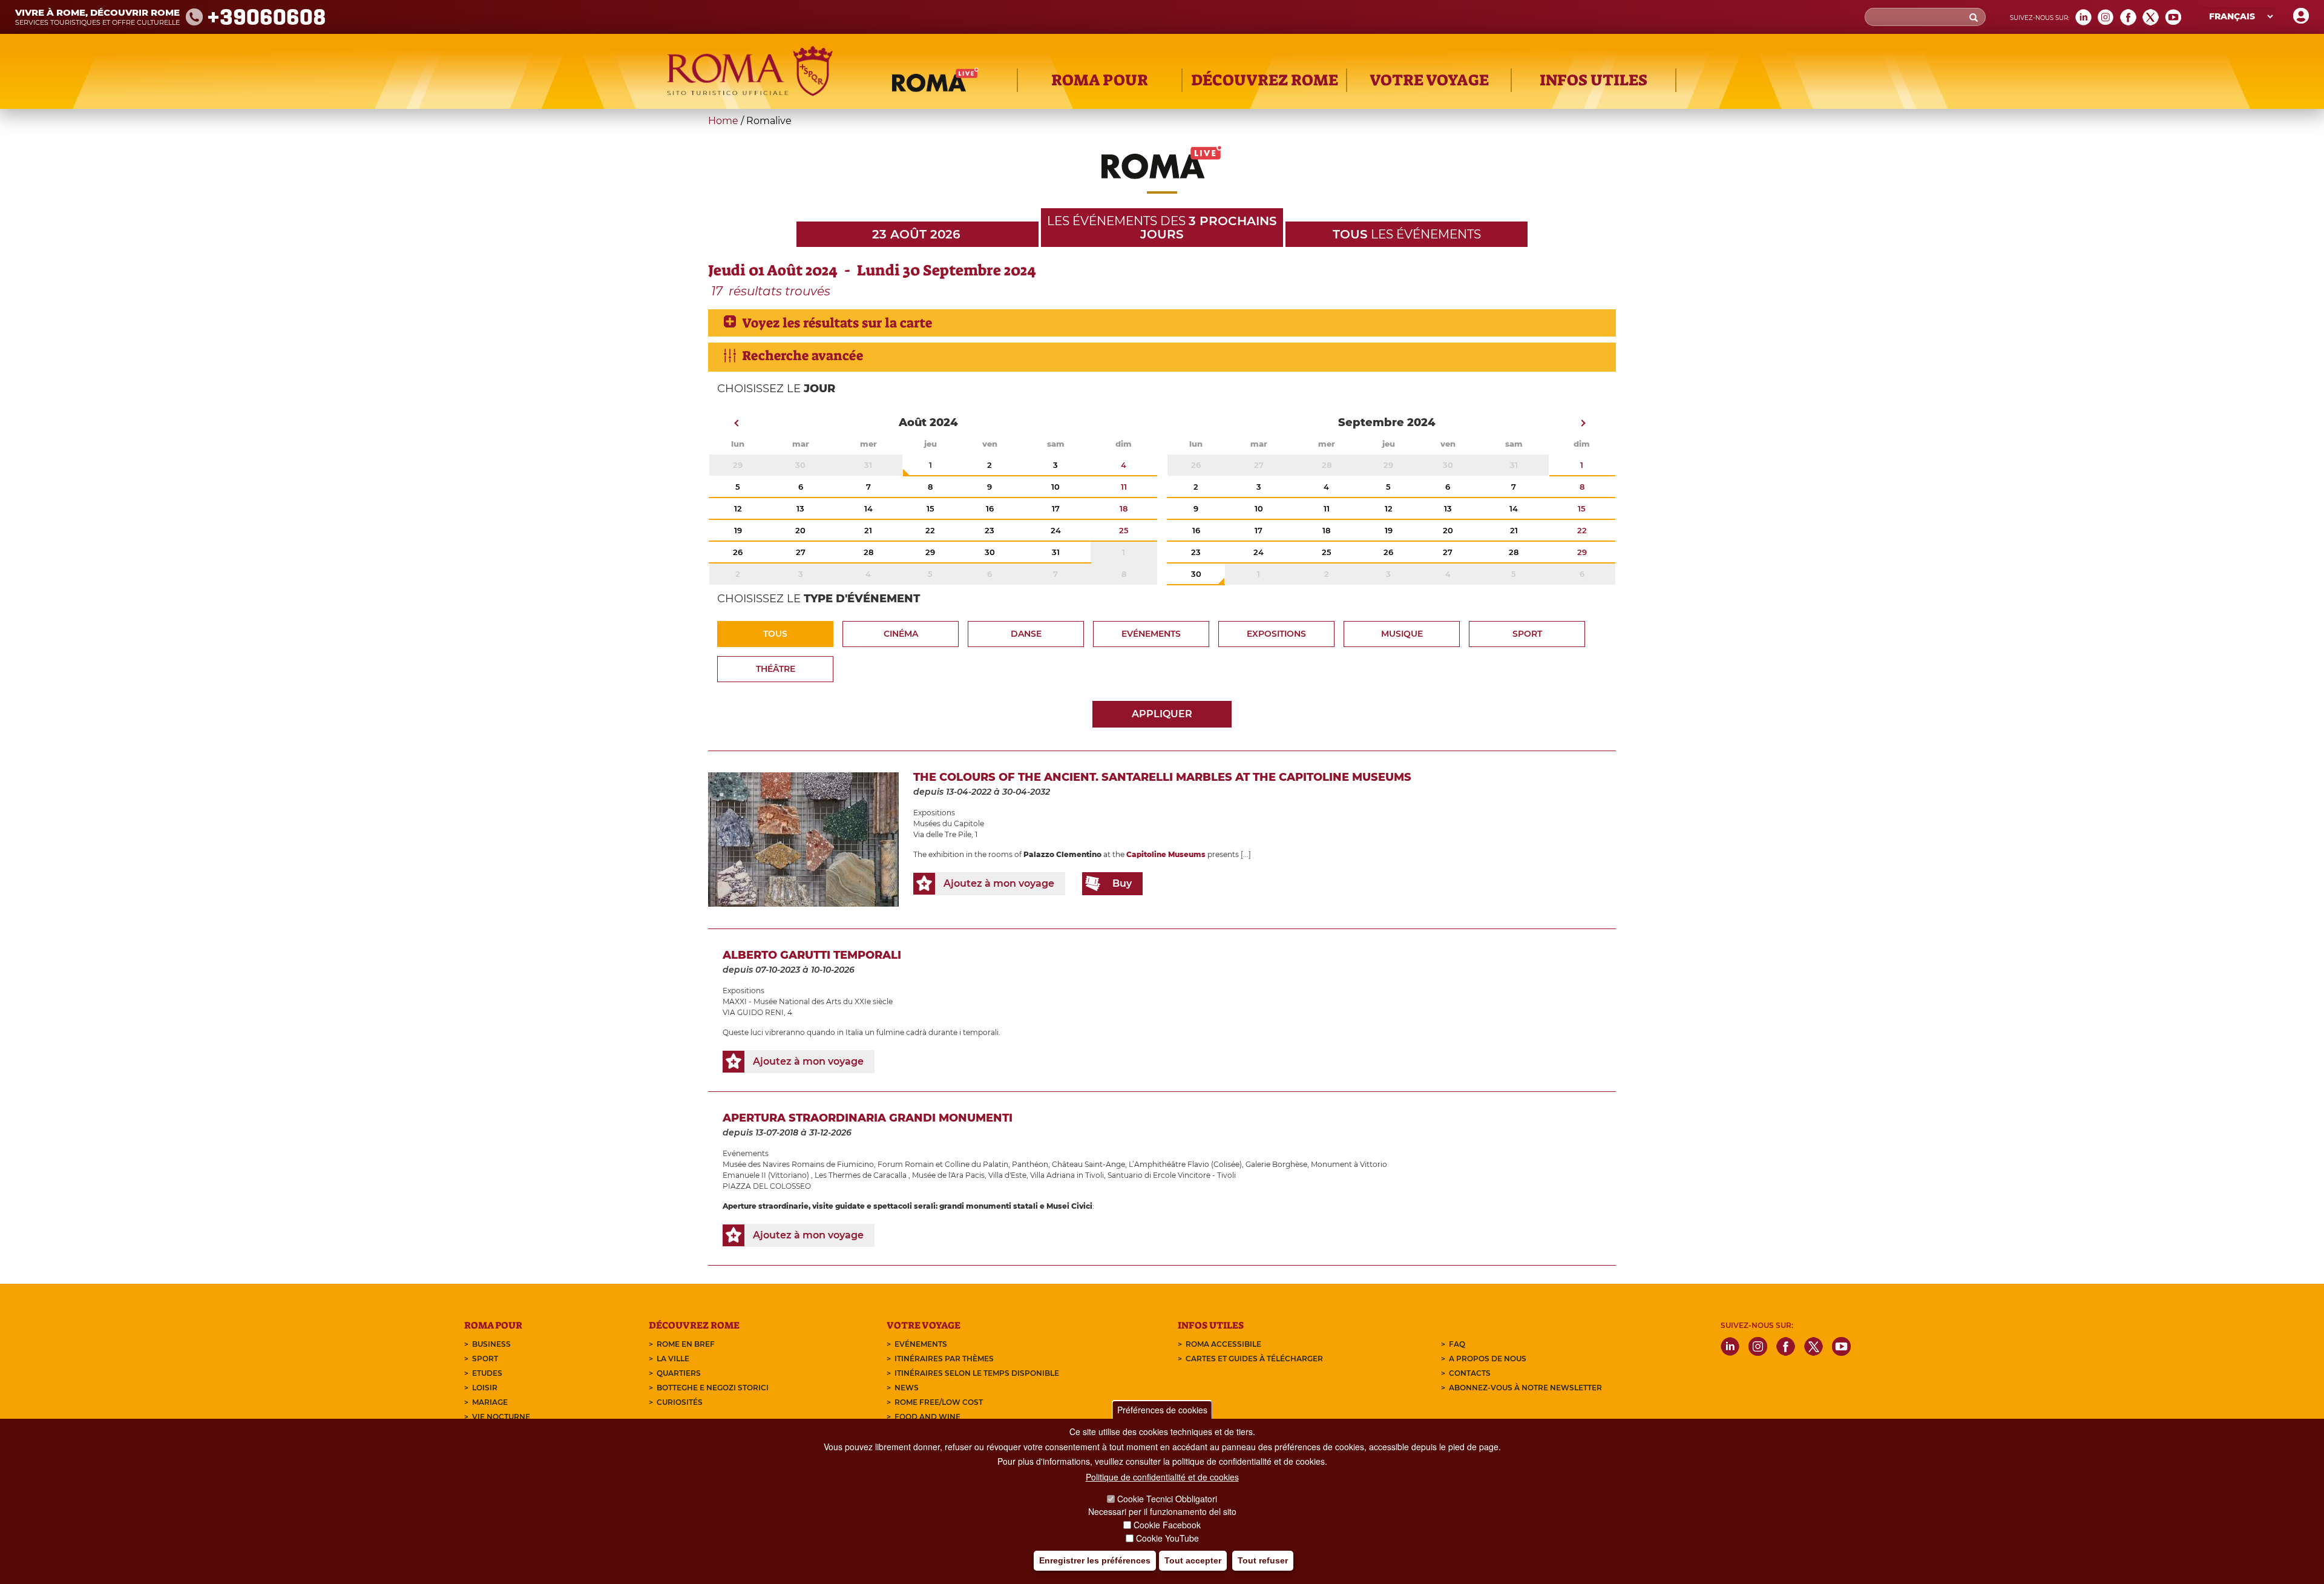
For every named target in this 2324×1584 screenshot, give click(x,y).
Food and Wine (927, 1417)
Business (491, 1344)
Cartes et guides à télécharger (1254, 1359)
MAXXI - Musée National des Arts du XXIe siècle (808, 1001)
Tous (775, 634)
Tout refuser (1263, 1560)
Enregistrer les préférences (1095, 1560)
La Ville (673, 1359)
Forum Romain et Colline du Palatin (943, 1164)
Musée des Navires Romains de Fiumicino (798, 1164)
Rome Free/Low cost (939, 1402)
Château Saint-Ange (1088, 1164)
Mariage (490, 1402)
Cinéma (901, 634)
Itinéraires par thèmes (944, 1359)
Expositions (1276, 634)
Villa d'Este (1007, 1175)
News (907, 1388)
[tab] (1162, 323)
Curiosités (680, 1402)
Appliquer (1162, 714)
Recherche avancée (803, 356)
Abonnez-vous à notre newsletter (1525, 1388)
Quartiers (679, 1373)
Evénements (1151, 634)
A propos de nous (1488, 1359)
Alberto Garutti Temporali (812, 955)
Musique (1402, 634)
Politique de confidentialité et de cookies (1162, 1477)
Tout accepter (1193, 1560)
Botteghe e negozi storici (713, 1388)
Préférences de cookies (1162, 1410)
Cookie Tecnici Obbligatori (1167, 1499)
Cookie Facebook (1167, 1525)
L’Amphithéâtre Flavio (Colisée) (1185, 1164)
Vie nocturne (501, 1417)
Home (723, 121)
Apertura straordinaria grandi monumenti (868, 1118)
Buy (1122, 883)
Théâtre (776, 669)
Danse (1026, 634)
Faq (1457, 1344)
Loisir (485, 1388)
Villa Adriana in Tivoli (1067, 1175)
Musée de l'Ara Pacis (948, 1175)
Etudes (487, 1373)
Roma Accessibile (1223, 1344)
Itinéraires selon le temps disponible (977, 1373)
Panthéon (1030, 1164)
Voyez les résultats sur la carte (837, 323)
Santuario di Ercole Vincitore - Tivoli (1172, 1175)
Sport (1527, 634)
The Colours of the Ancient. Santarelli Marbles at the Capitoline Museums (1162, 777)
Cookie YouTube (1167, 1538)
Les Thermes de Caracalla (862, 1175)
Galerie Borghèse (1276, 1164)
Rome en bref (686, 1344)
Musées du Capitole (949, 823)
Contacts (1470, 1373)
